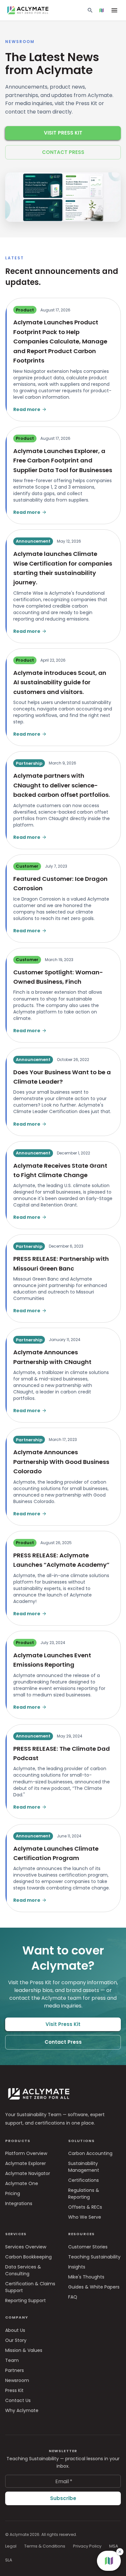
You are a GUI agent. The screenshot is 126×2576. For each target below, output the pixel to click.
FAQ (73, 2297)
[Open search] (90, 10)
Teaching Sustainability (94, 2257)
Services (16, 2234)
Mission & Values (24, 2350)
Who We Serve (85, 2217)
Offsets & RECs (85, 2207)
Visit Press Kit (63, 133)
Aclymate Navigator (28, 2173)
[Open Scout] (101, 10)
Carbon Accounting (90, 2153)
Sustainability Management (84, 2167)
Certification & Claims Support (30, 2287)
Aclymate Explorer (26, 2163)
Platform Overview (26, 2153)
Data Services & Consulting (23, 2270)
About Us (15, 2330)
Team (12, 2360)
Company (17, 2317)
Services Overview (26, 2247)
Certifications (84, 2180)
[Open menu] (114, 10)
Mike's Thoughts (86, 2277)
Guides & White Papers (94, 2287)
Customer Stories (88, 2247)
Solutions (81, 2141)
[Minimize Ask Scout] (109, 2396)
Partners (15, 2370)
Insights (77, 2267)
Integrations (19, 2203)
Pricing (13, 2193)
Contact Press (63, 152)
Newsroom (17, 2380)
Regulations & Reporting (84, 2194)
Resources (81, 2234)
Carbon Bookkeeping (28, 2257)
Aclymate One (22, 2183)
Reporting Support (26, 2300)
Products (18, 2141)
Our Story (16, 2340)
